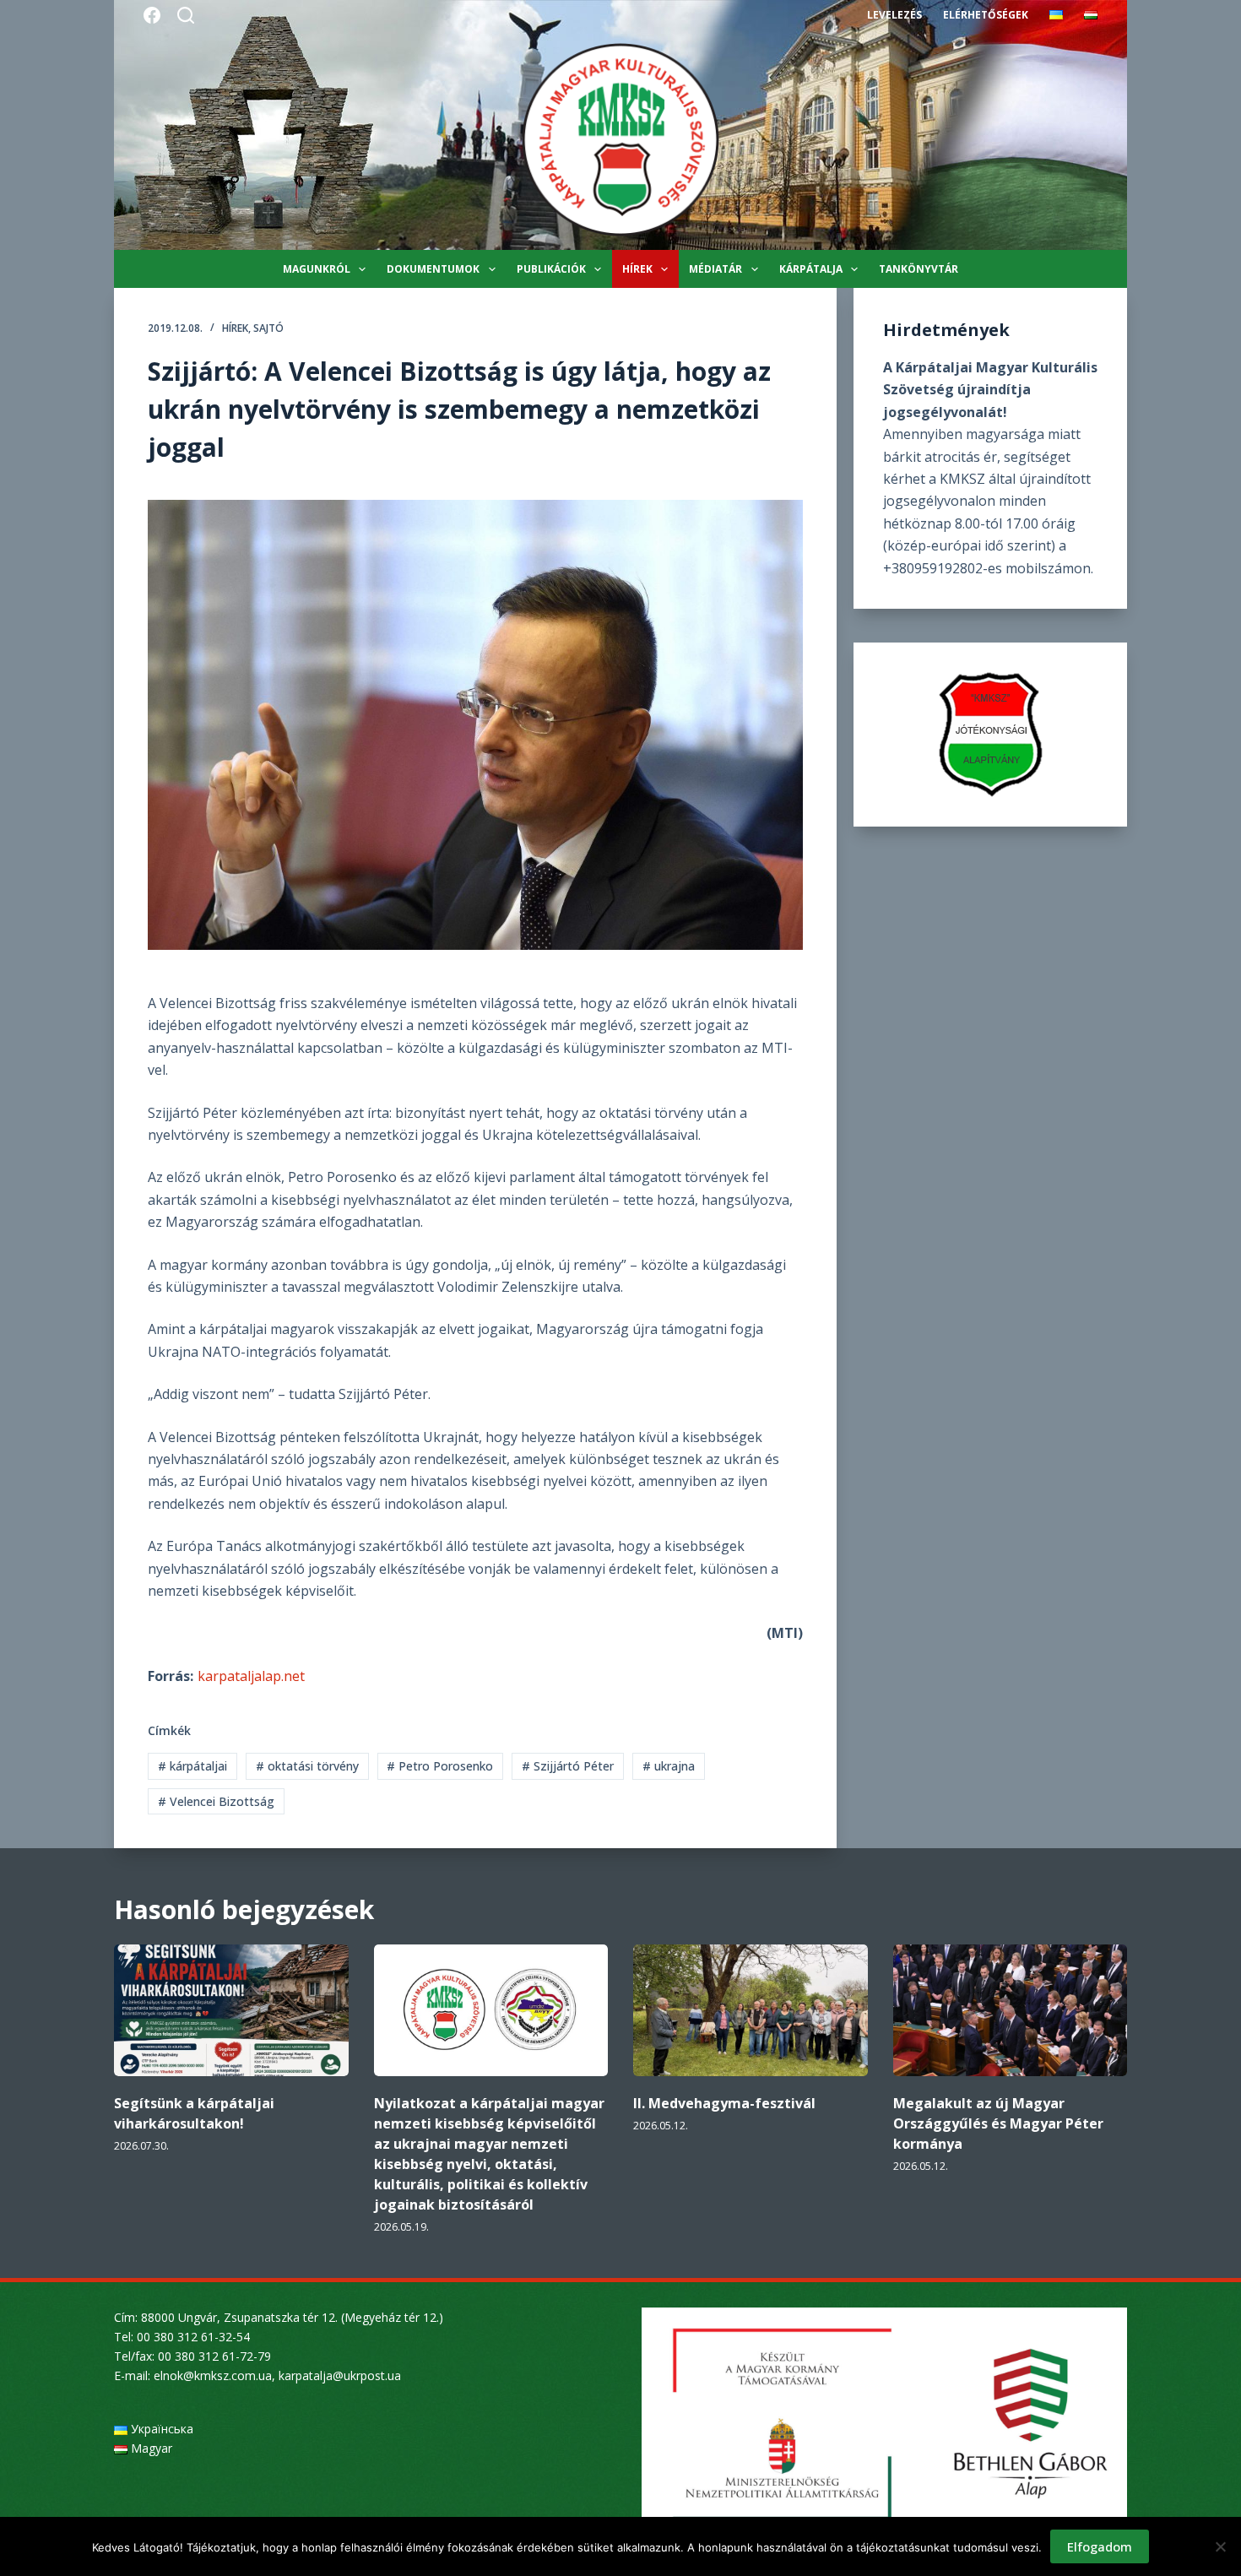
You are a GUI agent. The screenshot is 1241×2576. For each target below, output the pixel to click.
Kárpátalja (811, 269)
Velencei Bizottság (216, 1801)
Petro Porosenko (440, 1766)
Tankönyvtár (919, 269)
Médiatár (715, 269)
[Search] (186, 15)
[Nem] (1220, 2546)
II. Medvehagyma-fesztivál (724, 2103)
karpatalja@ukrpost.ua (340, 2375)
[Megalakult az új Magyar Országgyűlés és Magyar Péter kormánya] (1011, 2010)
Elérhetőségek (986, 15)
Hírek (637, 269)
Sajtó (268, 328)
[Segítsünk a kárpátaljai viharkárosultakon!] (231, 2010)
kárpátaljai (192, 1766)
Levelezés (894, 15)
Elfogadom (1100, 2546)
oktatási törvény (307, 1766)
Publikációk (551, 269)
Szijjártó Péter (568, 1766)
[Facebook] (152, 15)
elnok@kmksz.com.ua (213, 2375)
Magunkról (317, 269)
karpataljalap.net (251, 1676)
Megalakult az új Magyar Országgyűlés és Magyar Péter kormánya (998, 2123)
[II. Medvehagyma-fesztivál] (751, 2010)
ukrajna (669, 1766)
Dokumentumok (433, 269)
